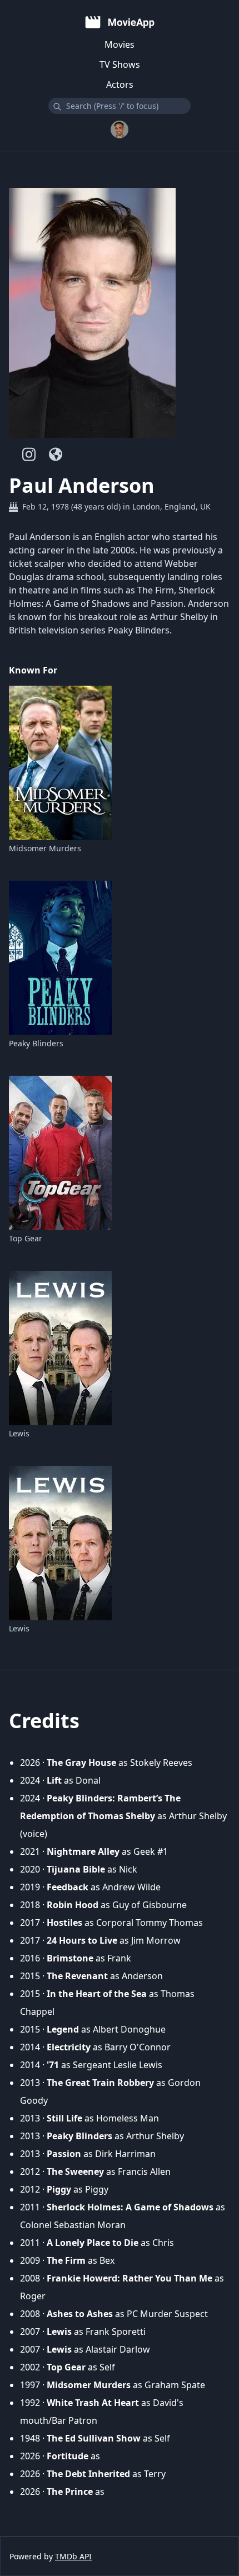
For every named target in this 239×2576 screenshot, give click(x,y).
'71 (53, 2065)
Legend (63, 2029)
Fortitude (68, 2456)
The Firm (66, 2260)
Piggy (59, 2189)
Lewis (19, 1433)
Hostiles (64, 1923)
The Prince (70, 2492)
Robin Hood (73, 1905)
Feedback (68, 1887)
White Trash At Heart (93, 2403)
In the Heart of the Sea (97, 1994)
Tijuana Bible (76, 1869)
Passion (64, 2154)
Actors (120, 84)
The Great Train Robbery (100, 2083)
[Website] (56, 454)
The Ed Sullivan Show (94, 2438)
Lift (54, 1780)
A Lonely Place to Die (93, 2243)
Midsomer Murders (45, 848)
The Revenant (77, 1976)
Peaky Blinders (36, 1043)
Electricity (69, 2047)
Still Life (64, 2118)
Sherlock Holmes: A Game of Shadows (130, 2207)
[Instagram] (29, 454)
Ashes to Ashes (80, 2314)
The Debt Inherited (88, 2474)
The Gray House (81, 1763)
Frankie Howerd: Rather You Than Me (130, 2278)
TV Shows (120, 64)
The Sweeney (75, 2171)
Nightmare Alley (83, 1851)
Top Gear (26, 1238)
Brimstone (70, 1958)
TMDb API (73, 2556)
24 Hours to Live (82, 1940)
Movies (120, 44)
